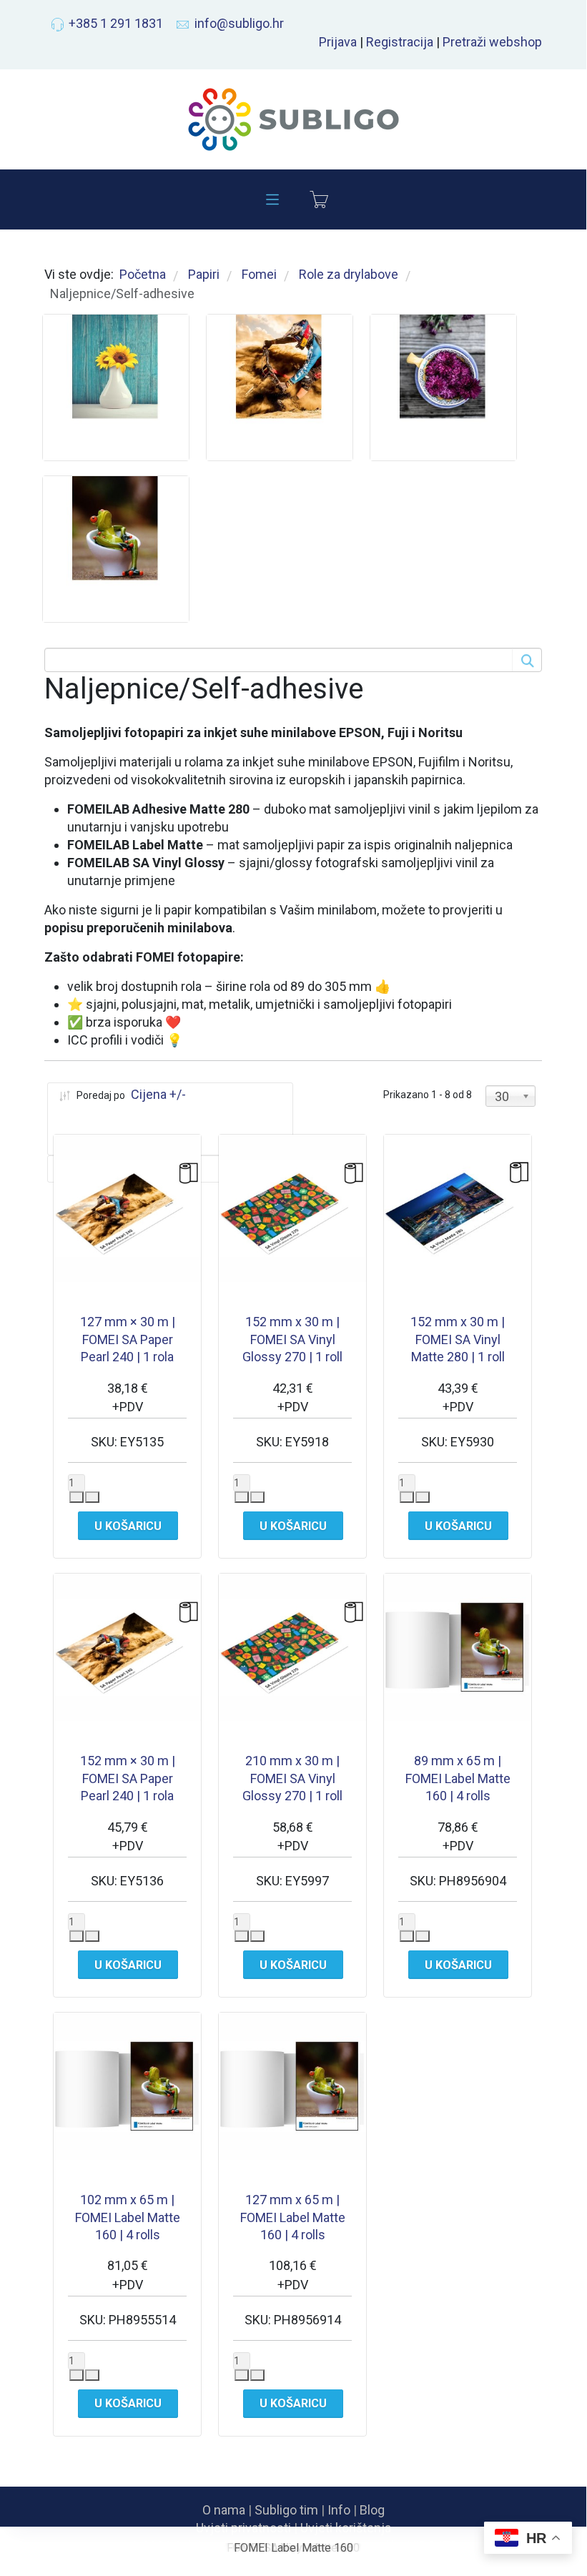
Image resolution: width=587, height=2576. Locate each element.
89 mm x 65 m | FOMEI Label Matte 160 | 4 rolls (458, 1778)
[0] (319, 199)
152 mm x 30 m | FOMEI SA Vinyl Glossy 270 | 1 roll (292, 1339)
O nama (224, 2510)
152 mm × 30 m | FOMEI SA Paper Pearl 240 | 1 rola (128, 1778)
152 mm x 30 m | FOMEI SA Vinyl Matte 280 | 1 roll (458, 1339)
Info (339, 2510)
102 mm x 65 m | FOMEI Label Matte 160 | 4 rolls (128, 2217)
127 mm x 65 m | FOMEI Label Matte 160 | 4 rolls (293, 2217)
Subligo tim (286, 2510)
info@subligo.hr (239, 23)
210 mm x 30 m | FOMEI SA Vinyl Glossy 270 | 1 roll (292, 1778)
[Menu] (272, 199)
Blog (372, 2510)
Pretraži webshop (492, 42)
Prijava (338, 42)
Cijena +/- (158, 1094)
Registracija (400, 42)
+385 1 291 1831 (116, 23)
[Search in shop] (526, 660)
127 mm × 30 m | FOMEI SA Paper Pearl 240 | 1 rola (128, 1339)
